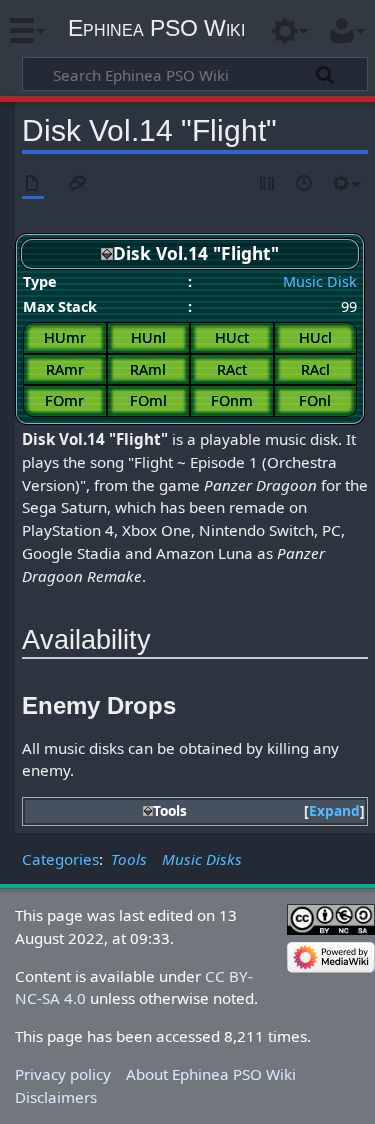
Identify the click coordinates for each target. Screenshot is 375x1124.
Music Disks (202, 859)
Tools (129, 859)
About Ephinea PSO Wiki (211, 1074)
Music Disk (320, 281)
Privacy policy (63, 1074)
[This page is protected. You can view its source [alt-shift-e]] (268, 184)
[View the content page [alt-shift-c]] (33, 184)
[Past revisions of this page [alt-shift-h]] (305, 184)
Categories (60, 859)
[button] (334, 811)
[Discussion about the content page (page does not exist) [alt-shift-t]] (78, 184)
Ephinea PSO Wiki (156, 28)
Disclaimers (56, 1097)
